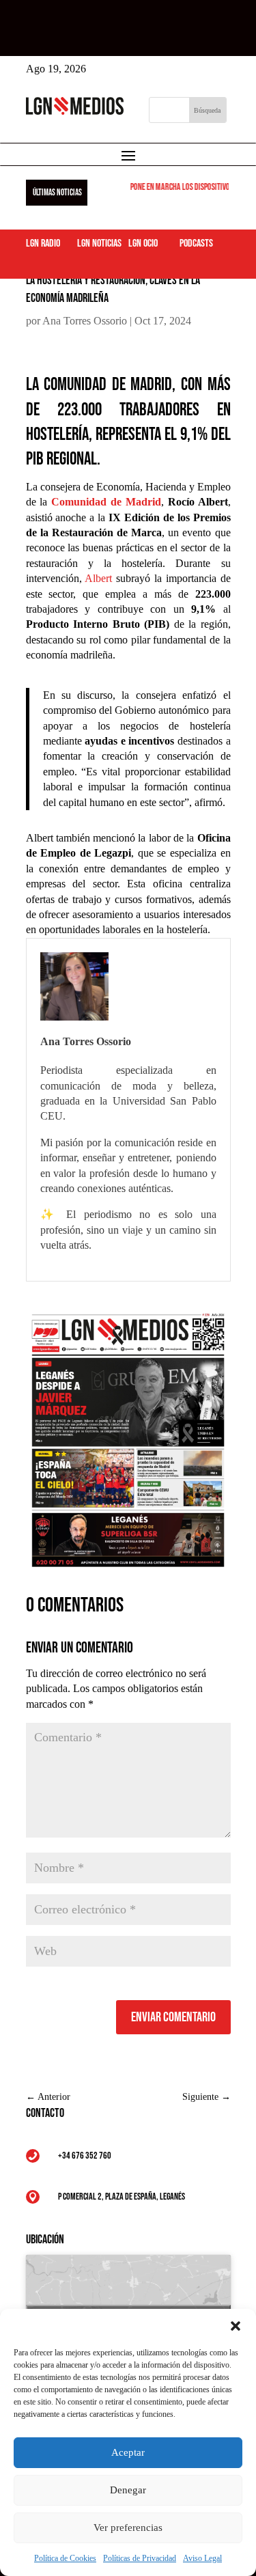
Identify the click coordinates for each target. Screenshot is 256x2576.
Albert (98, 578)
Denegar (128, 2490)
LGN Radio (43, 244)
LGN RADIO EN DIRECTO (144, 30)
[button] (236, 2326)
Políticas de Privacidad (140, 2558)
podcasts (196, 244)
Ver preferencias (128, 2527)
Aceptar (128, 2452)
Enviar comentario (173, 2017)
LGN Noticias (99, 244)
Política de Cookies (65, 2558)
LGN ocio (143, 244)
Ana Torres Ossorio (85, 321)
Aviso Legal (202, 2558)
